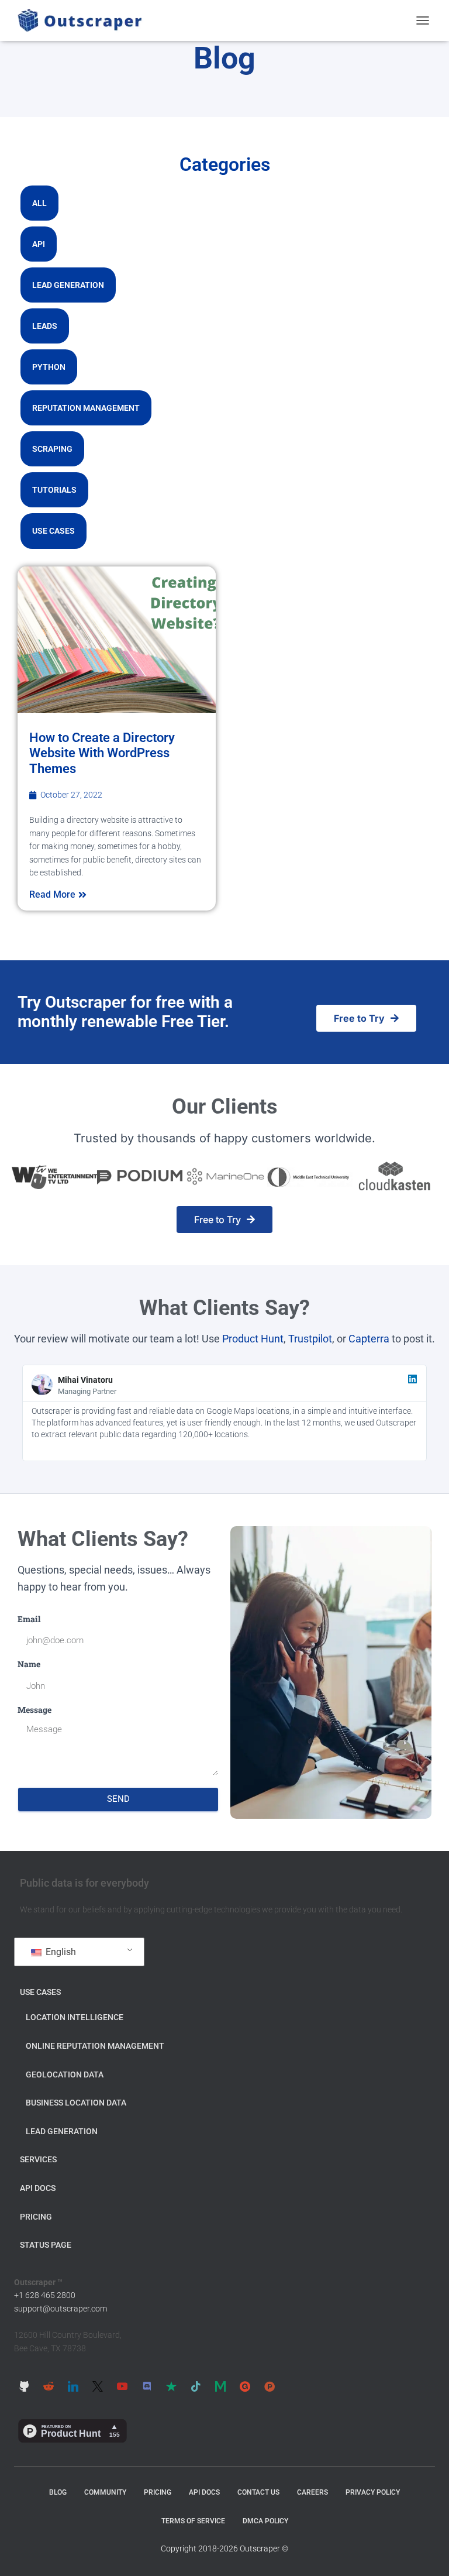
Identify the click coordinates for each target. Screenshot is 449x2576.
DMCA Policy (265, 2521)
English (60, 1952)
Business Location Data (76, 2103)
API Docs (38, 2188)
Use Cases (53, 531)
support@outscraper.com (61, 2309)
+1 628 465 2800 (45, 2295)
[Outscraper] (84, 20)
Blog (58, 2492)
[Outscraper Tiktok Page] (196, 2386)
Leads (45, 326)
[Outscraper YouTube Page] (122, 2386)
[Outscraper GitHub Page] (24, 2386)
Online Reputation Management (95, 2046)
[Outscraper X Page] (98, 2386)
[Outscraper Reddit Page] (49, 2386)
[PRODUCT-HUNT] (270, 2386)
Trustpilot (310, 1339)
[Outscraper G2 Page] (245, 2386)
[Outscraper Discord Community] (147, 2386)
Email (29, 1619)
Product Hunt (253, 1339)
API (39, 244)
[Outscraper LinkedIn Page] (73, 2386)
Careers (312, 2492)
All (39, 203)
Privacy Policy (373, 2492)
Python (49, 367)
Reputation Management (86, 408)
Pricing (36, 2217)
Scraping (52, 449)
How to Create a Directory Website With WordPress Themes (102, 753)
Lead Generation (68, 285)
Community (105, 2492)
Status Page (46, 2245)
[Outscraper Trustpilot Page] (171, 2386)
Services (38, 2159)
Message (34, 1710)
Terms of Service (193, 2521)
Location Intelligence (75, 2017)
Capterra (369, 1339)
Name (29, 1664)
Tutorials (54, 490)
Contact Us (258, 2492)
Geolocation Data (65, 2074)
